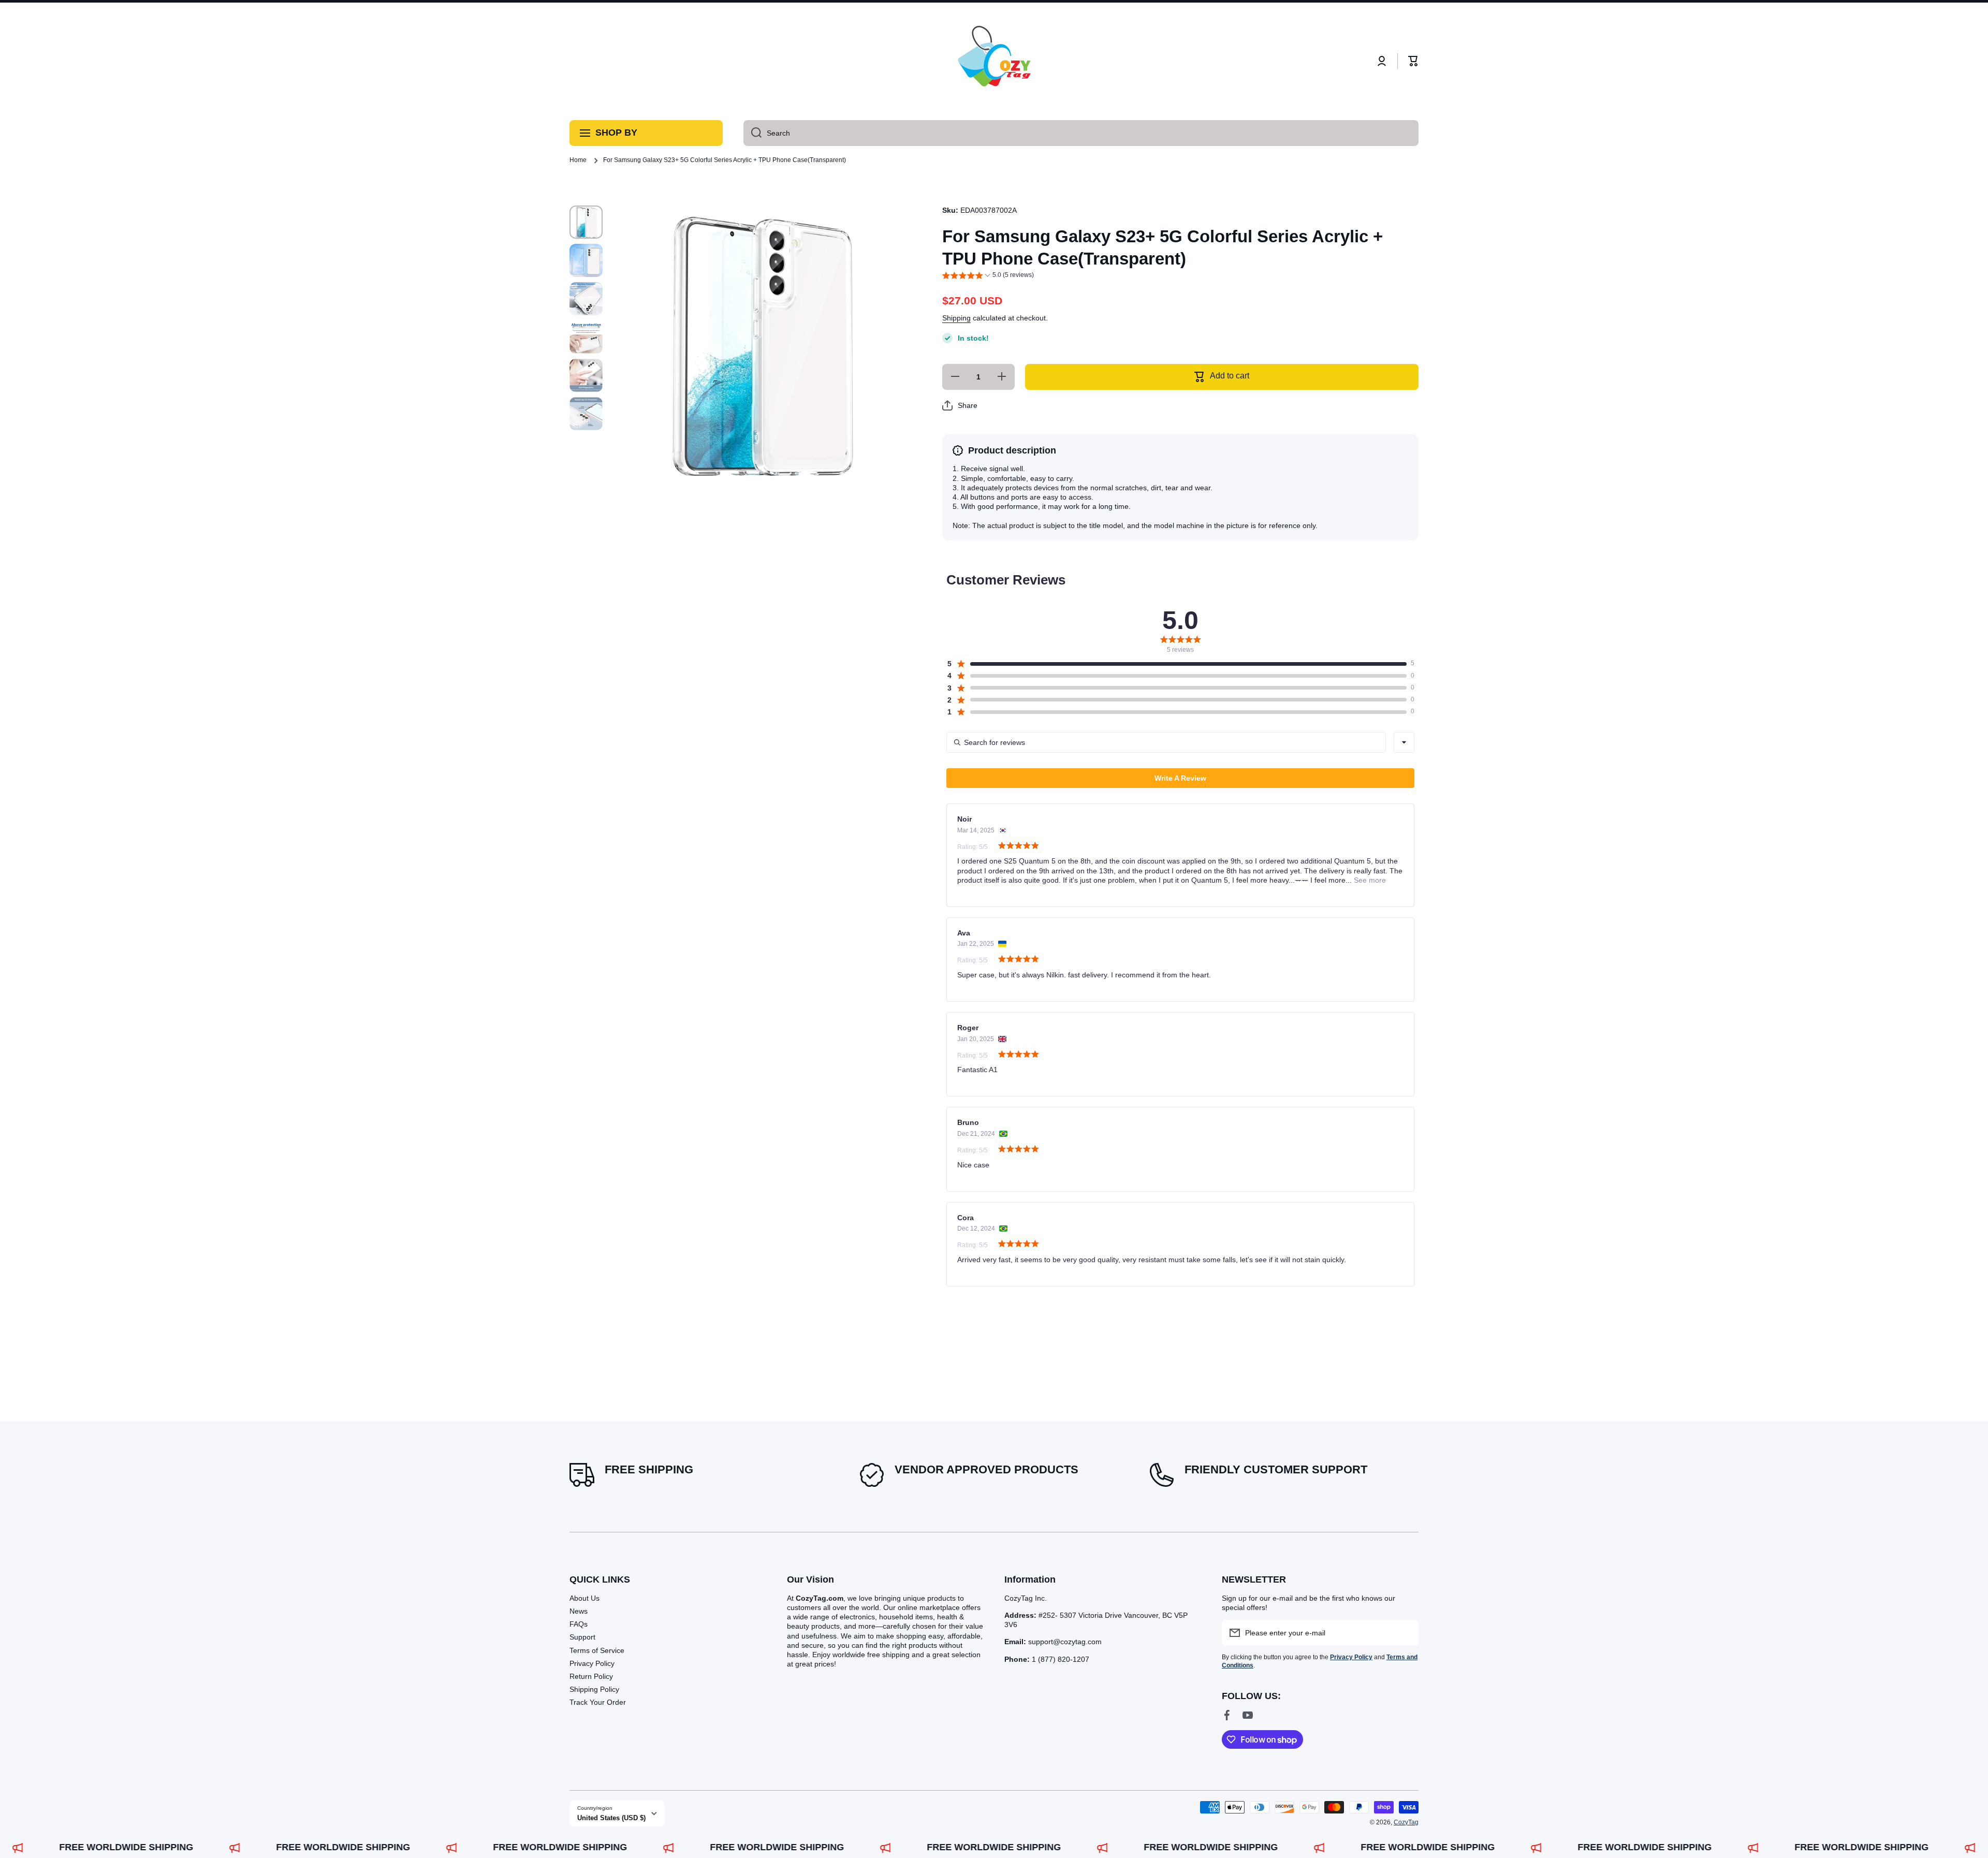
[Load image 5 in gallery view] (586, 375)
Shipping (956, 318)
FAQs (579, 1624)
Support (582, 1637)
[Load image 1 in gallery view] (586, 222)
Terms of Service (597, 1650)
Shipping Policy (594, 1689)
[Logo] (994, 61)
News (579, 1611)
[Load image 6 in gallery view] (586, 414)
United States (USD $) (611, 1818)
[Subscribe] (1406, 1633)
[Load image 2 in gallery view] (586, 260)
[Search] (752, 133)
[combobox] (1081, 133)
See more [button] (1369, 880)
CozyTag (1406, 1822)
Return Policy (591, 1676)
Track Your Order (598, 1702)
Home (578, 160)
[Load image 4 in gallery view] (586, 337)
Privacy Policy (592, 1663)
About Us (584, 1598)
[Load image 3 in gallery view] (586, 299)
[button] (1413, 61)
